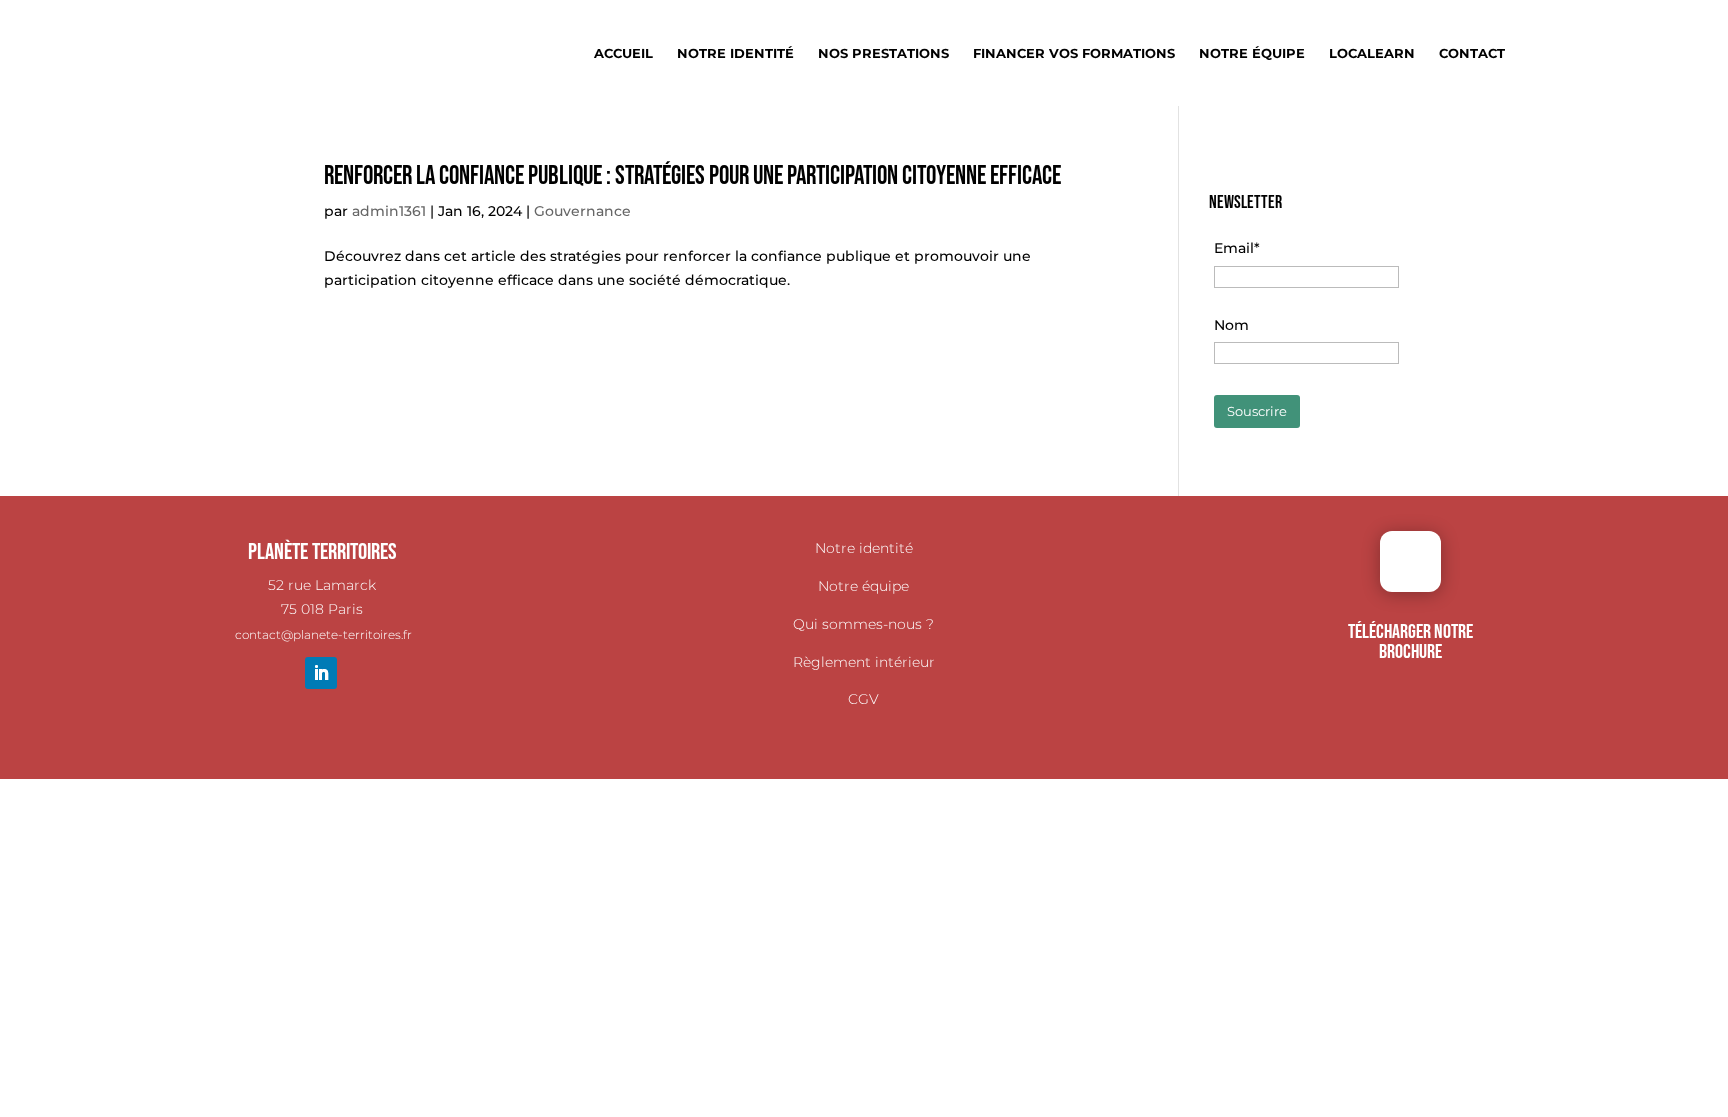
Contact (1472, 53)
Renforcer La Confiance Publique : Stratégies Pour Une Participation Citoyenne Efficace (692, 176)
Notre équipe (1252, 53)
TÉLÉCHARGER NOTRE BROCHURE (1410, 642)
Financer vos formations (1074, 53)
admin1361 (389, 211)
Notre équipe (863, 586)
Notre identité (864, 548)
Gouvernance (582, 211)
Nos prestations (883, 53)
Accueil (623, 53)
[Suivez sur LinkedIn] (321, 673)
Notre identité (735, 53)
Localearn (1372, 53)
